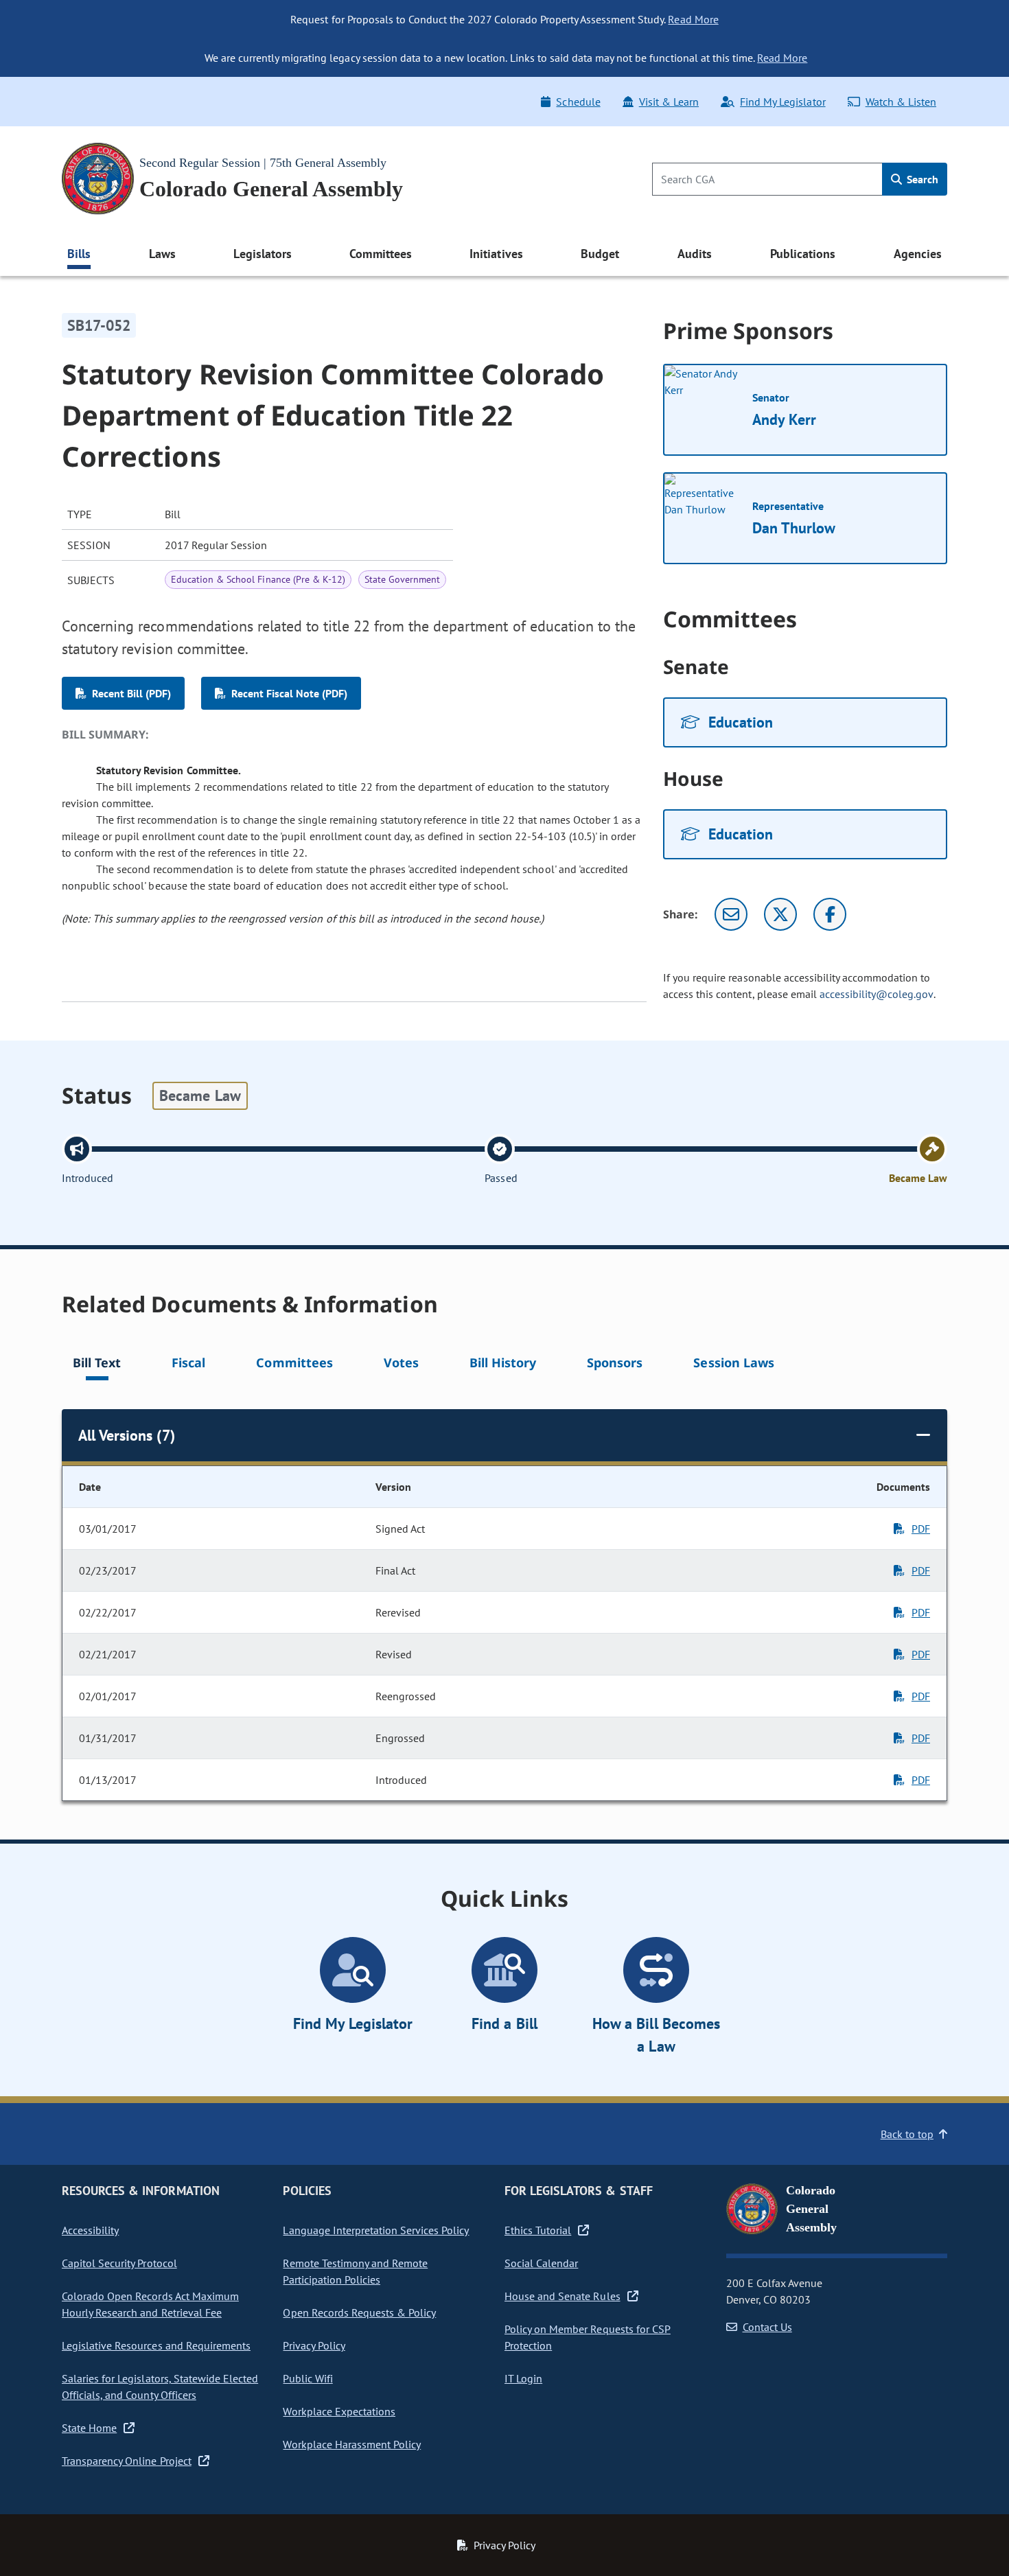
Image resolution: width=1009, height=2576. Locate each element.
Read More (693, 19)
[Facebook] (830, 914)
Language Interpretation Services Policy (376, 2230)
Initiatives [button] (496, 254)
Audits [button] (695, 254)
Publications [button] (803, 254)
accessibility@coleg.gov (877, 994)
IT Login (523, 2378)
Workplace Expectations (339, 2411)
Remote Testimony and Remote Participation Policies (355, 2271)
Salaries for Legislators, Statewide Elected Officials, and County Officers (160, 2387)
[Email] (731, 914)
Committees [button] (380, 254)
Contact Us (767, 2327)
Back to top (907, 2134)
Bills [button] (79, 254)
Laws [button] (162, 254)
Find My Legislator (782, 102)
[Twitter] (780, 914)
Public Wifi (308, 2378)
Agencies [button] (918, 254)
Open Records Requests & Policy (359, 2312)
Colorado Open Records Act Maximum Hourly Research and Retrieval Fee (150, 2304)
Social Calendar (541, 2263)
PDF (921, 1529)
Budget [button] (600, 254)
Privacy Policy (314, 2345)
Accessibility (90, 2230)
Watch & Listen (901, 102)
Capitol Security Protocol (119, 2263)
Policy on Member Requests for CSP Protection (588, 2337)
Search (921, 179)
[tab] (97, 1365)
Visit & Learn (669, 102)
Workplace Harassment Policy (352, 2444)
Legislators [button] (262, 254)
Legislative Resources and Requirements (156, 2345)
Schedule (578, 102)
